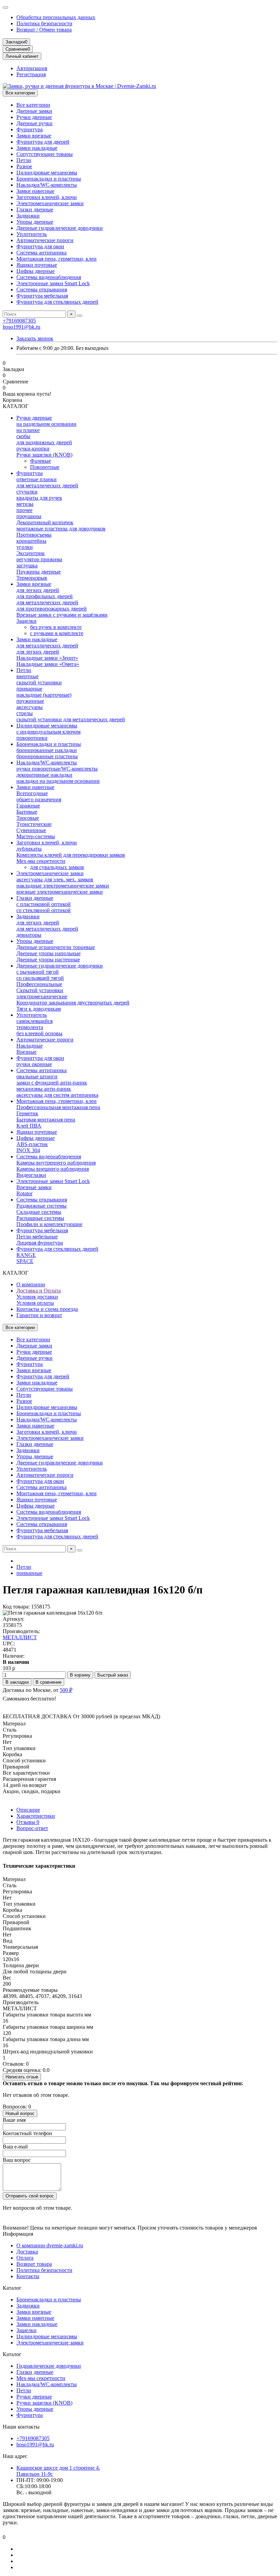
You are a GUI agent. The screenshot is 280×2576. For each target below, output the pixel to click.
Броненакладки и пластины (49, 179)
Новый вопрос (20, 2113)
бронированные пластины (47, 756)
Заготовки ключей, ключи (47, 197)
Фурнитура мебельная (42, 296)
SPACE (25, 1261)
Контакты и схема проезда (47, 1309)
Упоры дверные (35, 222)
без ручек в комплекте (56, 627)
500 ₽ (66, 1690)
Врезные (26, 1052)
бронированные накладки (47, 750)
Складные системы (39, 1212)
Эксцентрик (31, 553)
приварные (29, 689)
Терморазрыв (32, 578)
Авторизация (32, 68)
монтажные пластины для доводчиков (61, 529)
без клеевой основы (39, 1033)
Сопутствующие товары (45, 154)
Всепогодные (32, 793)
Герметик (27, 1113)
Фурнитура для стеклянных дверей (57, 302)
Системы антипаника (41, 253)
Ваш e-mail (15, 2147)
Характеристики (36, 1816)
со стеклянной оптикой (44, 910)
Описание (28, 1810)
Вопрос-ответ (32, 1828)
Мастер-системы (36, 836)
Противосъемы (34, 535)
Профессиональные (39, 984)
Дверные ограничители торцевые (56, 947)
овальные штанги (37, 1076)
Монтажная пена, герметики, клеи (57, 259)
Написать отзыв (22, 2077)
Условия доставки (37, 1297)
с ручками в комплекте (57, 633)
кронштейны (31, 541)
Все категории (33, 105)
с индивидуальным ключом (48, 732)
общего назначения (39, 799)
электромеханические (42, 996)
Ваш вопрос (17, 2160)
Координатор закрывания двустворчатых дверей (73, 1003)
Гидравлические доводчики (49, 2366)
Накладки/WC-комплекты (47, 185)
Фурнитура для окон (40, 246)
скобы (23, 436)
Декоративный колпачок (45, 522)
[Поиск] (80, 316)
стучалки (27, 492)
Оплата (25, 2258)
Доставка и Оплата (39, 1291)
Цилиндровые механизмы (47, 173)
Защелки (26, 621)
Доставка (27, 2252)
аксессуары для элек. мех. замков (55, 879)
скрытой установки (39, 682)
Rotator (24, 1193)
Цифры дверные (36, 271)
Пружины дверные (39, 572)
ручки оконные (34, 1064)
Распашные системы (40, 1218)
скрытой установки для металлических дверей (71, 719)
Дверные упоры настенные (48, 960)
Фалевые (40, 461)
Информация (18, 2234)
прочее (24, 510)
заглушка (27, 566)
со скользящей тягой (40, 978)
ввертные (27, 676)
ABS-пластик (32, 1144)
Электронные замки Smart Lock (53, 283)
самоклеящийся (34, 1021)
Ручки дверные (34, 117)
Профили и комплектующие (49, 1224)
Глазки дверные (35, 209)
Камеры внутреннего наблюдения (56, 1163)
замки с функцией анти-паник (52, 1083)
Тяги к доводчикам (39, 1009)
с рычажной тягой (38, 972)
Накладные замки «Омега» (48, 664)
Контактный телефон (27, 2133)
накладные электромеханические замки (63, 886)
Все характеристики (26, 1773)
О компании (31, 1284)
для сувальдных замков (57, 867)
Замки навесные (35, 191)
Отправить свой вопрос (30, 2196)
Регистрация (31, 74)
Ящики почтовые (37, 265)
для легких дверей (38, 590)
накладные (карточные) (44, 695)
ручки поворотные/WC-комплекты (57, 769)
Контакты (28, 2276)
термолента (30, 1027)
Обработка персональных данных (56, 17)
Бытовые (27, 812)
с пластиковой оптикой (44, 904)
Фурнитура (30, 129)
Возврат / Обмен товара (44, 30)
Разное (24, 166)
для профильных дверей (45, 596)
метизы (25, 504)
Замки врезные (34, 136)
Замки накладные (37, 148)
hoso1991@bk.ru (22, 327)
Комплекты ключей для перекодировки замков (71, 855)
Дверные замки (34, 111)
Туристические (34, 824)
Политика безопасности (44, 23)
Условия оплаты (35, 1303)
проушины (29, 516)
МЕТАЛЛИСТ (20, 1637)
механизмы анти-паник (44, 1089)
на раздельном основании (46, 424)
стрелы (25, 713)
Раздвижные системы (41, 1206)
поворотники (32, 738)
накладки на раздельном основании (58, 781)
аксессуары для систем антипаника (57, 1095)
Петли (24, 160)
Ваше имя (14, 2120)
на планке (28, 430)
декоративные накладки (44, 775)
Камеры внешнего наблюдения (53, 1169)
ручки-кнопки (33, 449)
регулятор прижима (39, 559)
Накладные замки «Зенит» (47, 658)
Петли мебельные (37, 1237)
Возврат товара (34, 2264)
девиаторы (29, 935)
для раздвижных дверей (44, 442)
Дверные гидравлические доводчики (60, 228)
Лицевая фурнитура (40, 1243)
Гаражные (28, 806)
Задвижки (28, 216)
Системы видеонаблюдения (49, 277)
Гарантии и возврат (39, 1315)
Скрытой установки (40, 990)
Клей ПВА (29, 1126)
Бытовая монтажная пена (46, 1120)
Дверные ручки (34, 123)
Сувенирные (31, 830)
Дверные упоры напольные (48, 953)
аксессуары (30, 707)
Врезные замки (34, 1187)
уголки (25, 547)
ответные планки (37, 479)
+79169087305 (19, 321)
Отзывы (28, 1822)
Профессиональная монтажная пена (58, 1107)
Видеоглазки (31, 1175)
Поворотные (45, 467)
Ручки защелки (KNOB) (44, 455)
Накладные (30, 1046)
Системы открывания (42, 290)
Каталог (12, 2288)
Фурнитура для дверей (43, 142)
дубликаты (29, 849)
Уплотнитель (32, 234)
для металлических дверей (47, 485)
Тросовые (28, 818)
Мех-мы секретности (41, 861)
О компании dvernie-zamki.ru (50, 2245)
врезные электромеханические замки (60, 892)
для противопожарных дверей (52, 609)
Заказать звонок (35, 338)
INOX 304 (28, 1150)
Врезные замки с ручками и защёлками (62, 615)
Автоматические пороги (45, 240)
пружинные (30, 701)
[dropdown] (5, 8)
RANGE (26, 1255)
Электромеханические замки (50, 203)
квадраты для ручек (39, 498)
